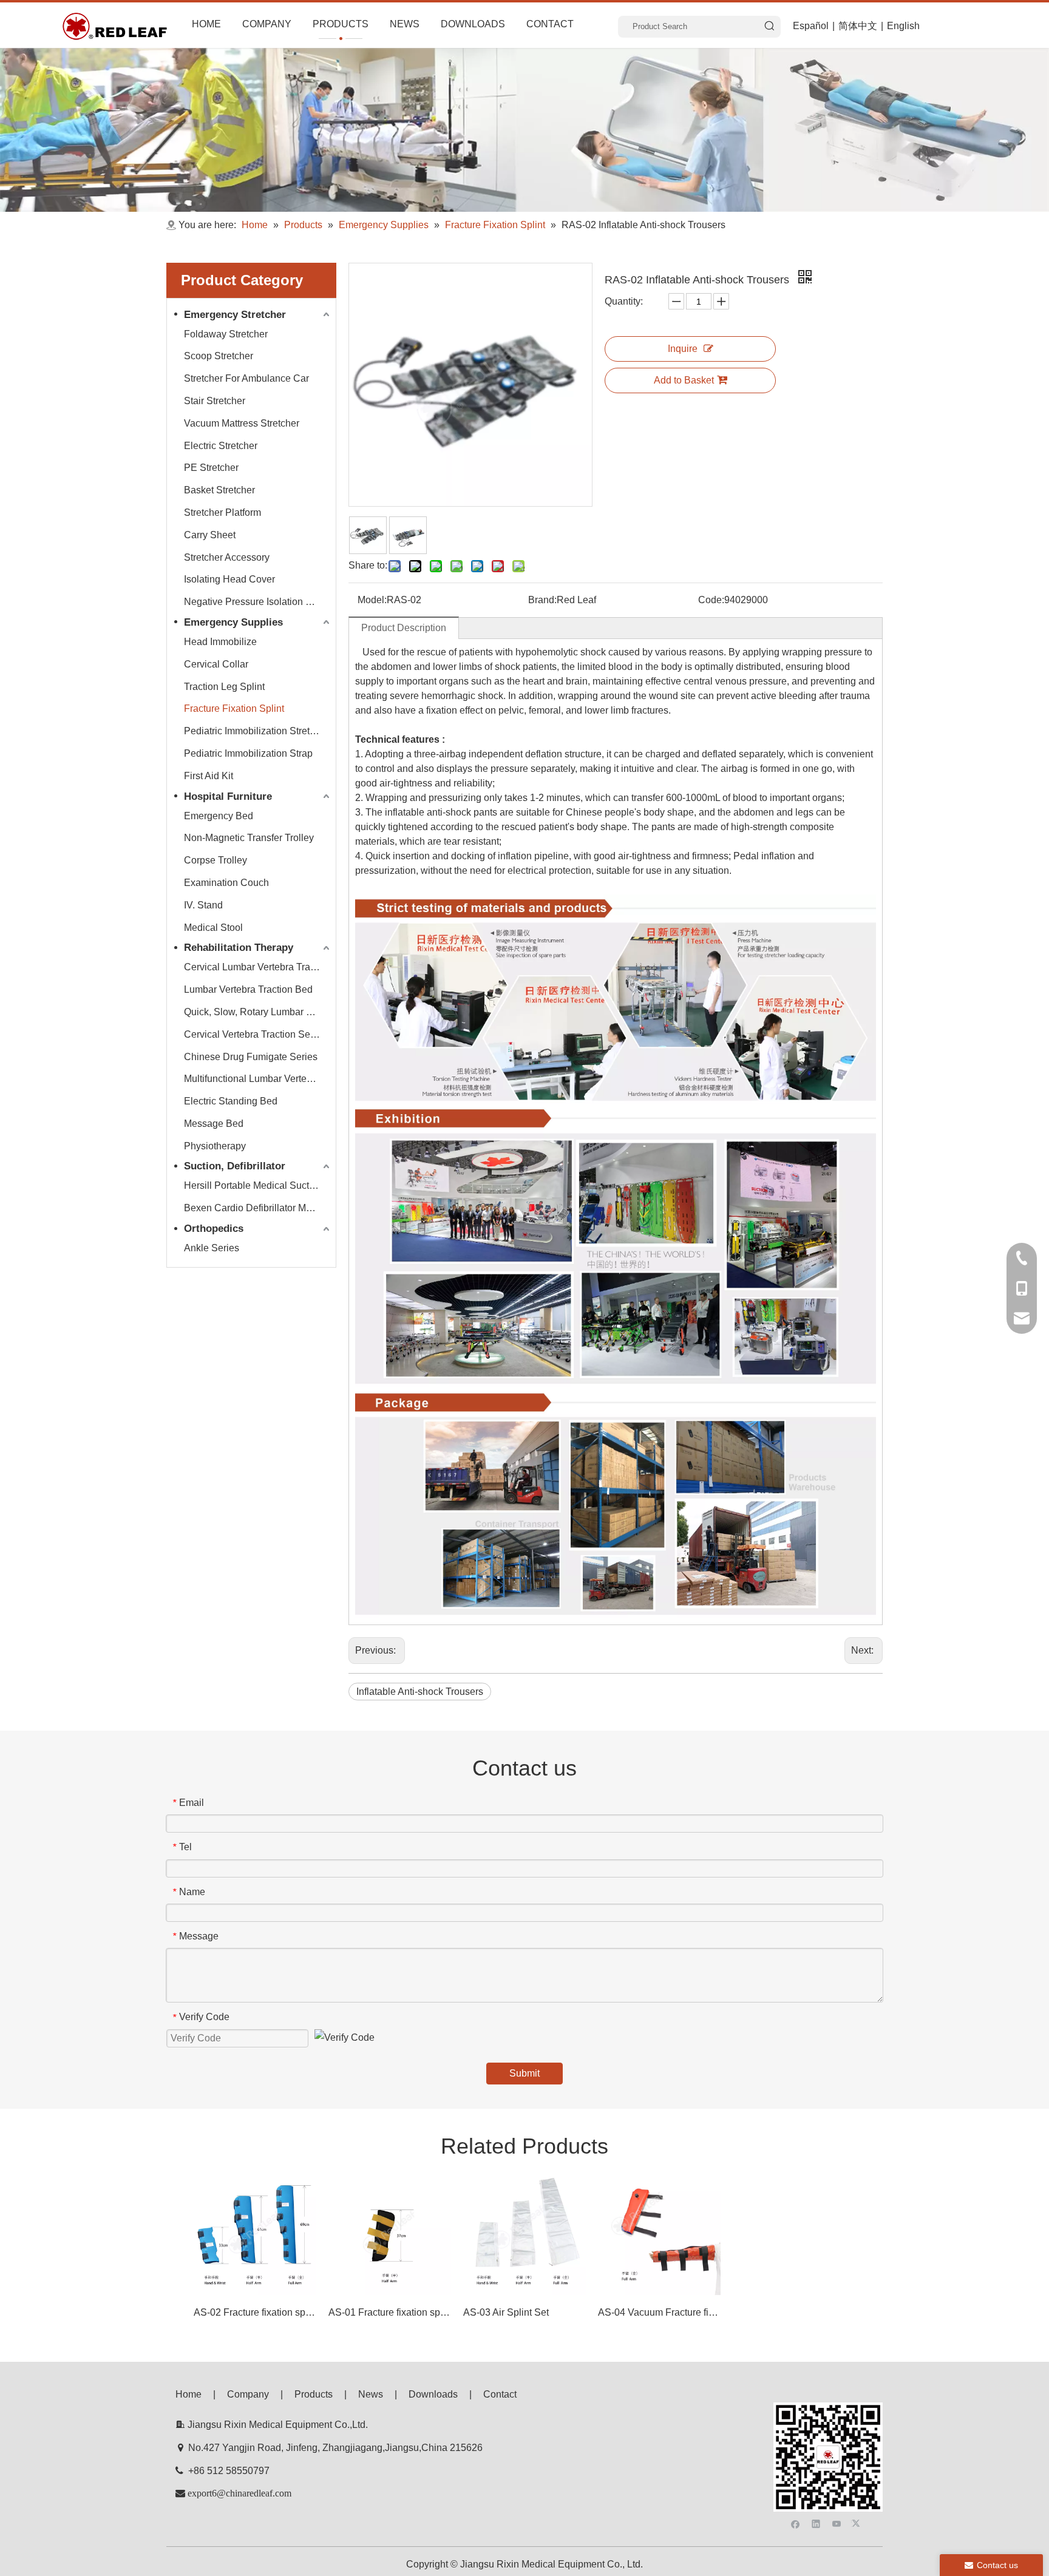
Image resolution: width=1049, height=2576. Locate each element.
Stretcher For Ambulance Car (246, 378)
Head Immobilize (220, 642)
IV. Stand (203, 905)
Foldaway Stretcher (226, 334)
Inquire (683, 349)
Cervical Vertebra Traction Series (255, 1034)
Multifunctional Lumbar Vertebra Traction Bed (258, 1079)
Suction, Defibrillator (235, 1166)
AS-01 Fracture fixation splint (390, 2312)
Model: (372, 600)
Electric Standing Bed (231, 1101)
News (371, 2394)
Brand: (542, 600)
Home (188, 2394)
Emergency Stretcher (235, 315)
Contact (500, 2394)
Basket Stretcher (219, 490)
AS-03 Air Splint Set (506, 2312)
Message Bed (214, 1124)
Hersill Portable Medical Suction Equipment (258, 1185)
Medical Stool (213, 928)
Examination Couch (226, 883)
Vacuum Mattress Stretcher (242, 423)
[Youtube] (837, 2523)
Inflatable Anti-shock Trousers (420, 1692)
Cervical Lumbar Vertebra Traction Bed (258, 967)
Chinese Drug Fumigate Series (251, 1057)
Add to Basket (684, 380)
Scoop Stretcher (219, 356)
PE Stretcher (211, 468)
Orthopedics (214, 1229)
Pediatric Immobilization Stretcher (256, 731)
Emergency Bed (219, 816)
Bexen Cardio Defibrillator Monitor (257, 1208)
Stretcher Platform (222, 512)
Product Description (404, 628)
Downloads (433, 2394)
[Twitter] (857, 2523)
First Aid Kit (209, 776)
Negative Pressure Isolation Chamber (258, 602)
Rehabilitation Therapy (239, 948)
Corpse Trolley (216, 860)
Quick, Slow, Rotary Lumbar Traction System (258, 1012)
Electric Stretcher (221, 446)
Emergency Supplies (233, 622)
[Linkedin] (816, 2523)
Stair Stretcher (215, 401)
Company (248, 2394)
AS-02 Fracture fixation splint (255, 2312)
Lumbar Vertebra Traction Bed (248, 989)
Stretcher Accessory (227, 557)
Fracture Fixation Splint (234, 708)
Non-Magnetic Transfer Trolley (249, 838)
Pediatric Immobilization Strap (248, 753)
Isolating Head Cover (229, 579)
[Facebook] (796, 2523)
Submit (524, 2073)
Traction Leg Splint (224, 687)
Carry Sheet (210, 535)
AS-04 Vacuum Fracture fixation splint (659, 2312)
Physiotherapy (215, 1146)
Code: (711, 600)
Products (314, 2394)
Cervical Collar (216, 664)
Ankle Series (212, 1248)
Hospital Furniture (228, 796)
